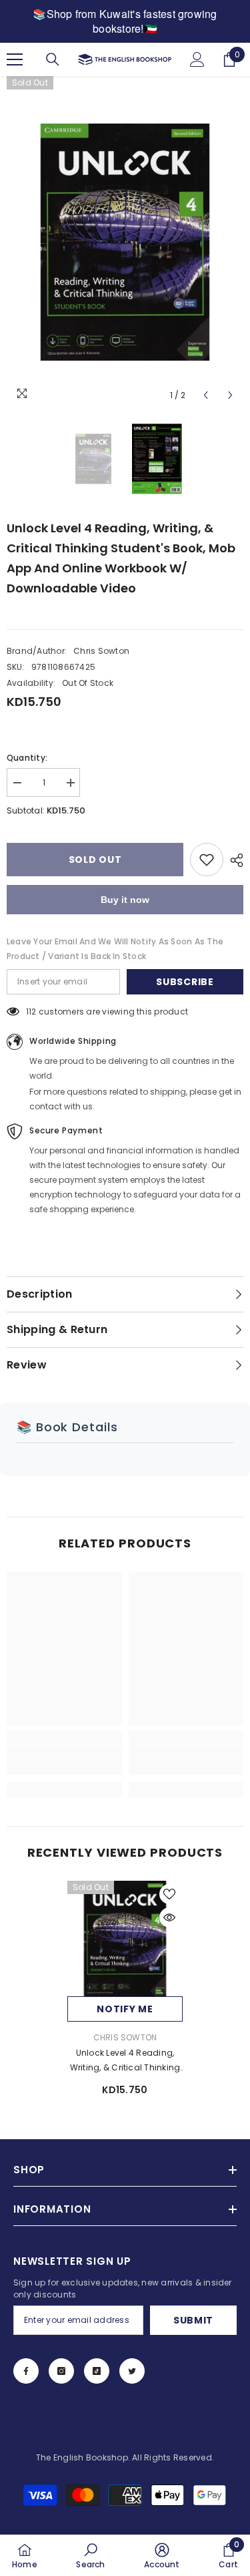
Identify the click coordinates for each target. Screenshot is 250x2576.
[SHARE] (233, 860)
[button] (206, 395)
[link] (64, 1761)
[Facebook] (26, 2371)
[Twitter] (132, 2371)
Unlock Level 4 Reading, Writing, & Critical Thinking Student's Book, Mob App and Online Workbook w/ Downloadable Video (125, 2061)
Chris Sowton (101, 651)
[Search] (53, 59)
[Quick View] (169, 1917)
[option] (125, 242)
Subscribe (185, 982)
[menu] (15, 59)
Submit (193, 2320)
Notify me (125, 2009)
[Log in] (197, 59)
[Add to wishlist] (207, 860)
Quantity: (27, 758)
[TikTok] (97, 2371)
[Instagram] (61, 2371)
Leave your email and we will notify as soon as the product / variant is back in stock (115, 949)
